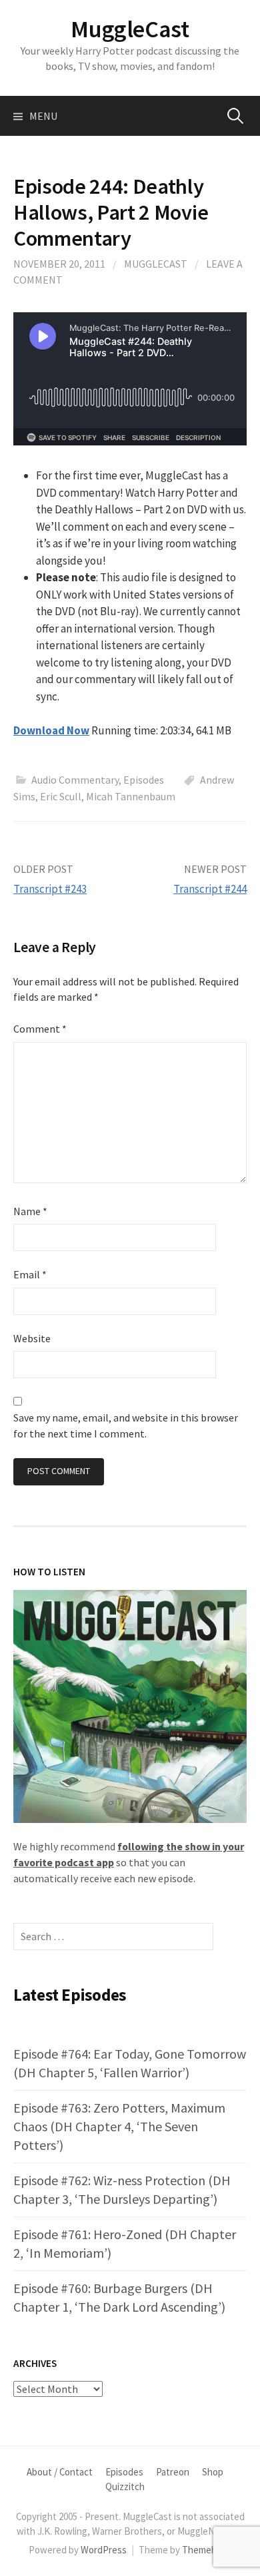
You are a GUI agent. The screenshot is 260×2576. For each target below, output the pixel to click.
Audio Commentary (75, 780)
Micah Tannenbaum (131, 796)
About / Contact (60, 2472)
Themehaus (207, 2550)
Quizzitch (125, 2486)
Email (30, 1274)
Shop (213, 2472)
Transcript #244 (210, 889)
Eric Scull (61, 796)
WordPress (104, 2550)
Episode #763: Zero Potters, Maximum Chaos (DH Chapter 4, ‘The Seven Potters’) (119, 2126)
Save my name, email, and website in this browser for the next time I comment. (126, 1425)
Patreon (173, 2472)
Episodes (144, 780)
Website (32, 1338)
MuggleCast (130, 29)
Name (30, 1211)
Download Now (51, 730)
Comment (40, 1029)
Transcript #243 (50, 889)
